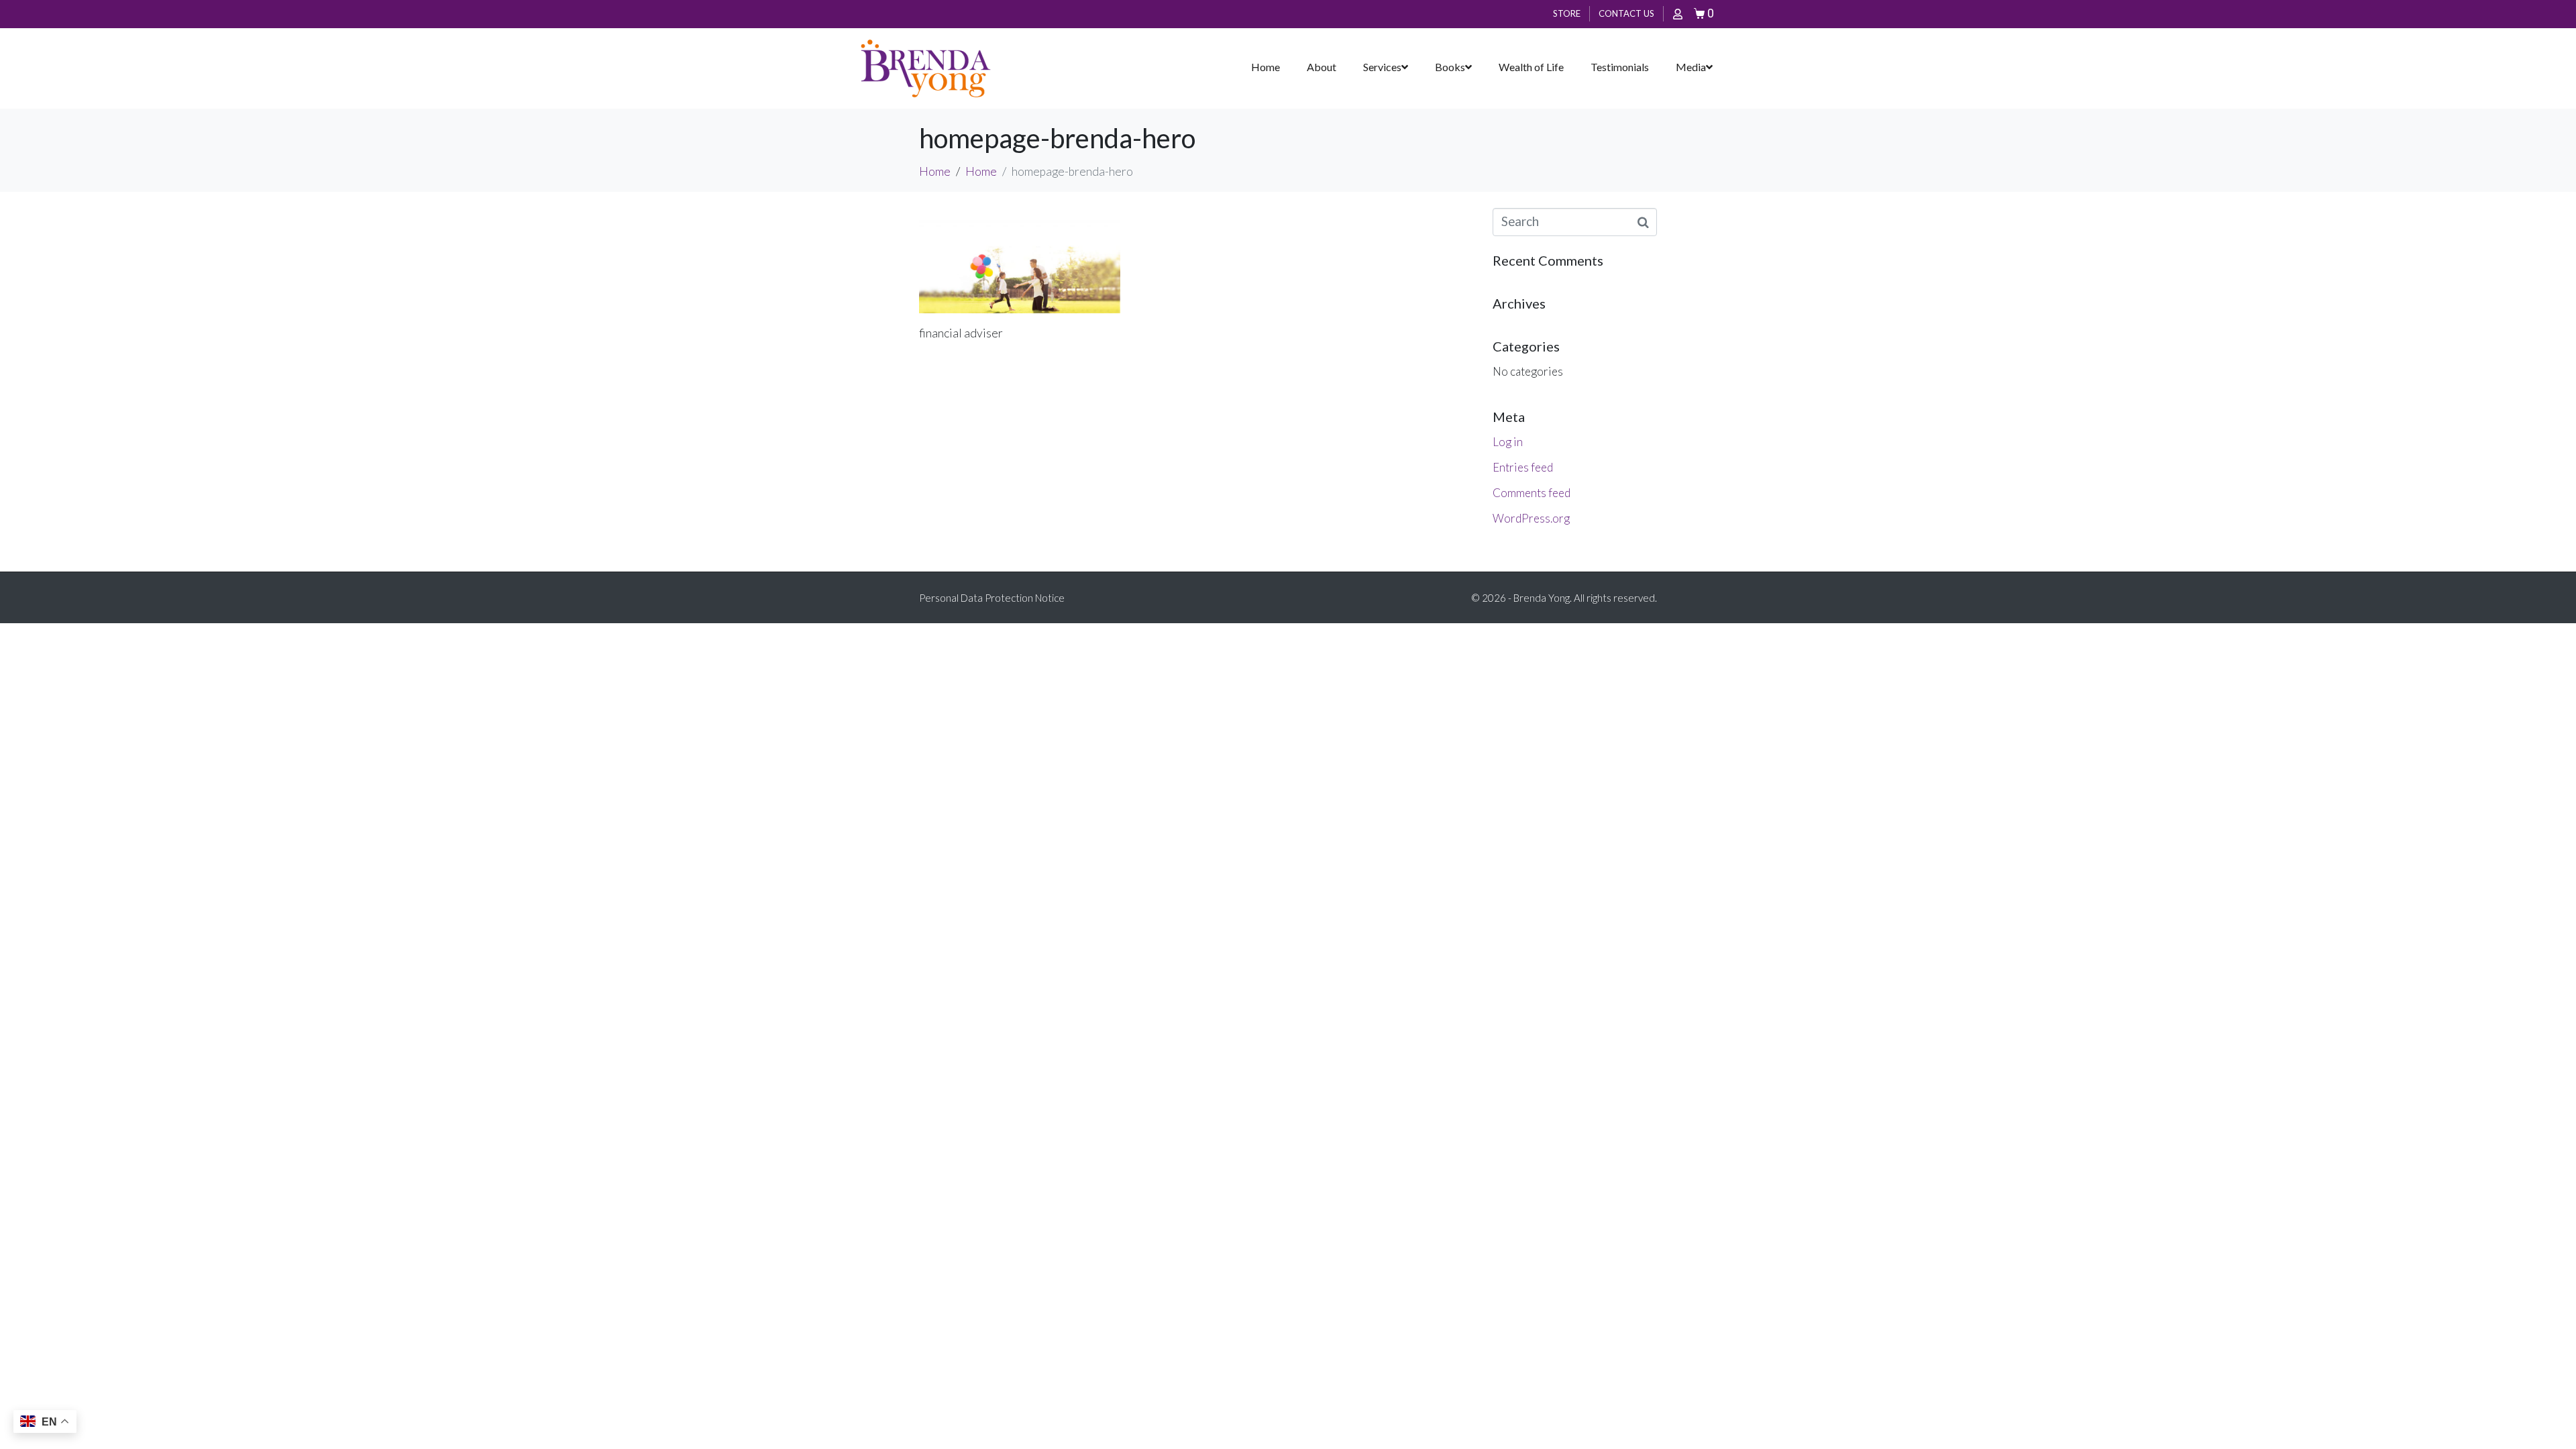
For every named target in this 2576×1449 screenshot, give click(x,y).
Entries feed (1523, 467)
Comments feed (1532, 493)
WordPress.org (1531, 518)
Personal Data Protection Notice (992, 598)
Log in (1508, 442)
